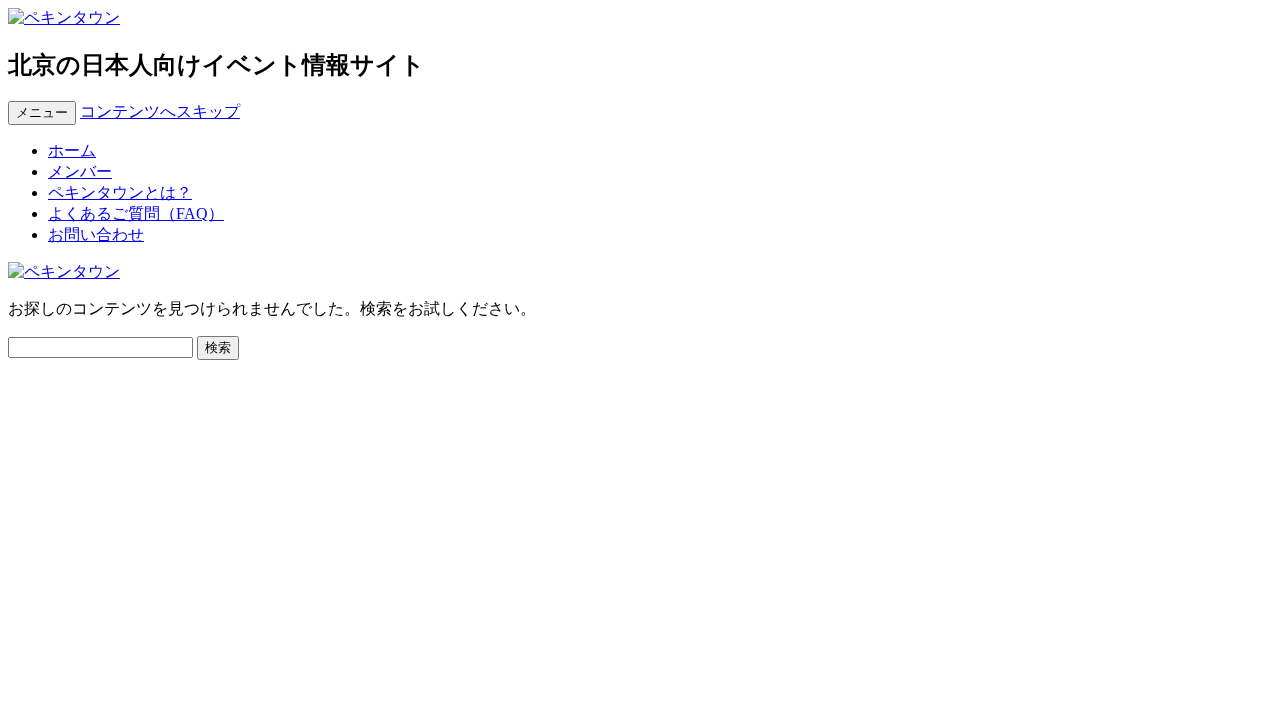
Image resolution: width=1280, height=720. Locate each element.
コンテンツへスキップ (160, 111)
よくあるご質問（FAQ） (136, 213)
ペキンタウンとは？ (120, 192)
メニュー (42, 112)
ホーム (72, 150)
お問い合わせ (96, 234)
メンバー (80, 171)
